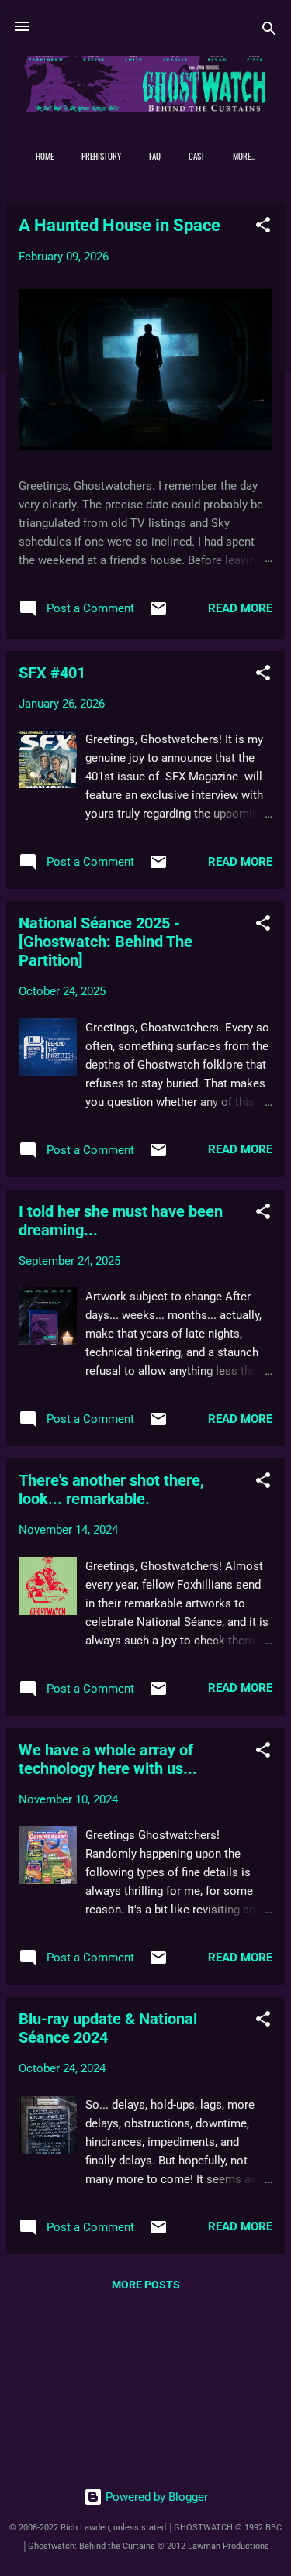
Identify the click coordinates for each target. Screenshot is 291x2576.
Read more (240, 608)
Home (45, 156)
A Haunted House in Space (120, 225)
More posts (146, 2285)
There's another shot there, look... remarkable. (111, 1489)
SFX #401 (52, 673)
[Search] (269, 31)
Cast (197, 156)
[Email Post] (158, 614)
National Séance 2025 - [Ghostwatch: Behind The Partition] (106, 942)
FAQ (155, 156)
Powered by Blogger (155, 2497)
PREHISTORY (101, 156)
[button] (263, 227)
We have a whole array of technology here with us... (108, 1759)
